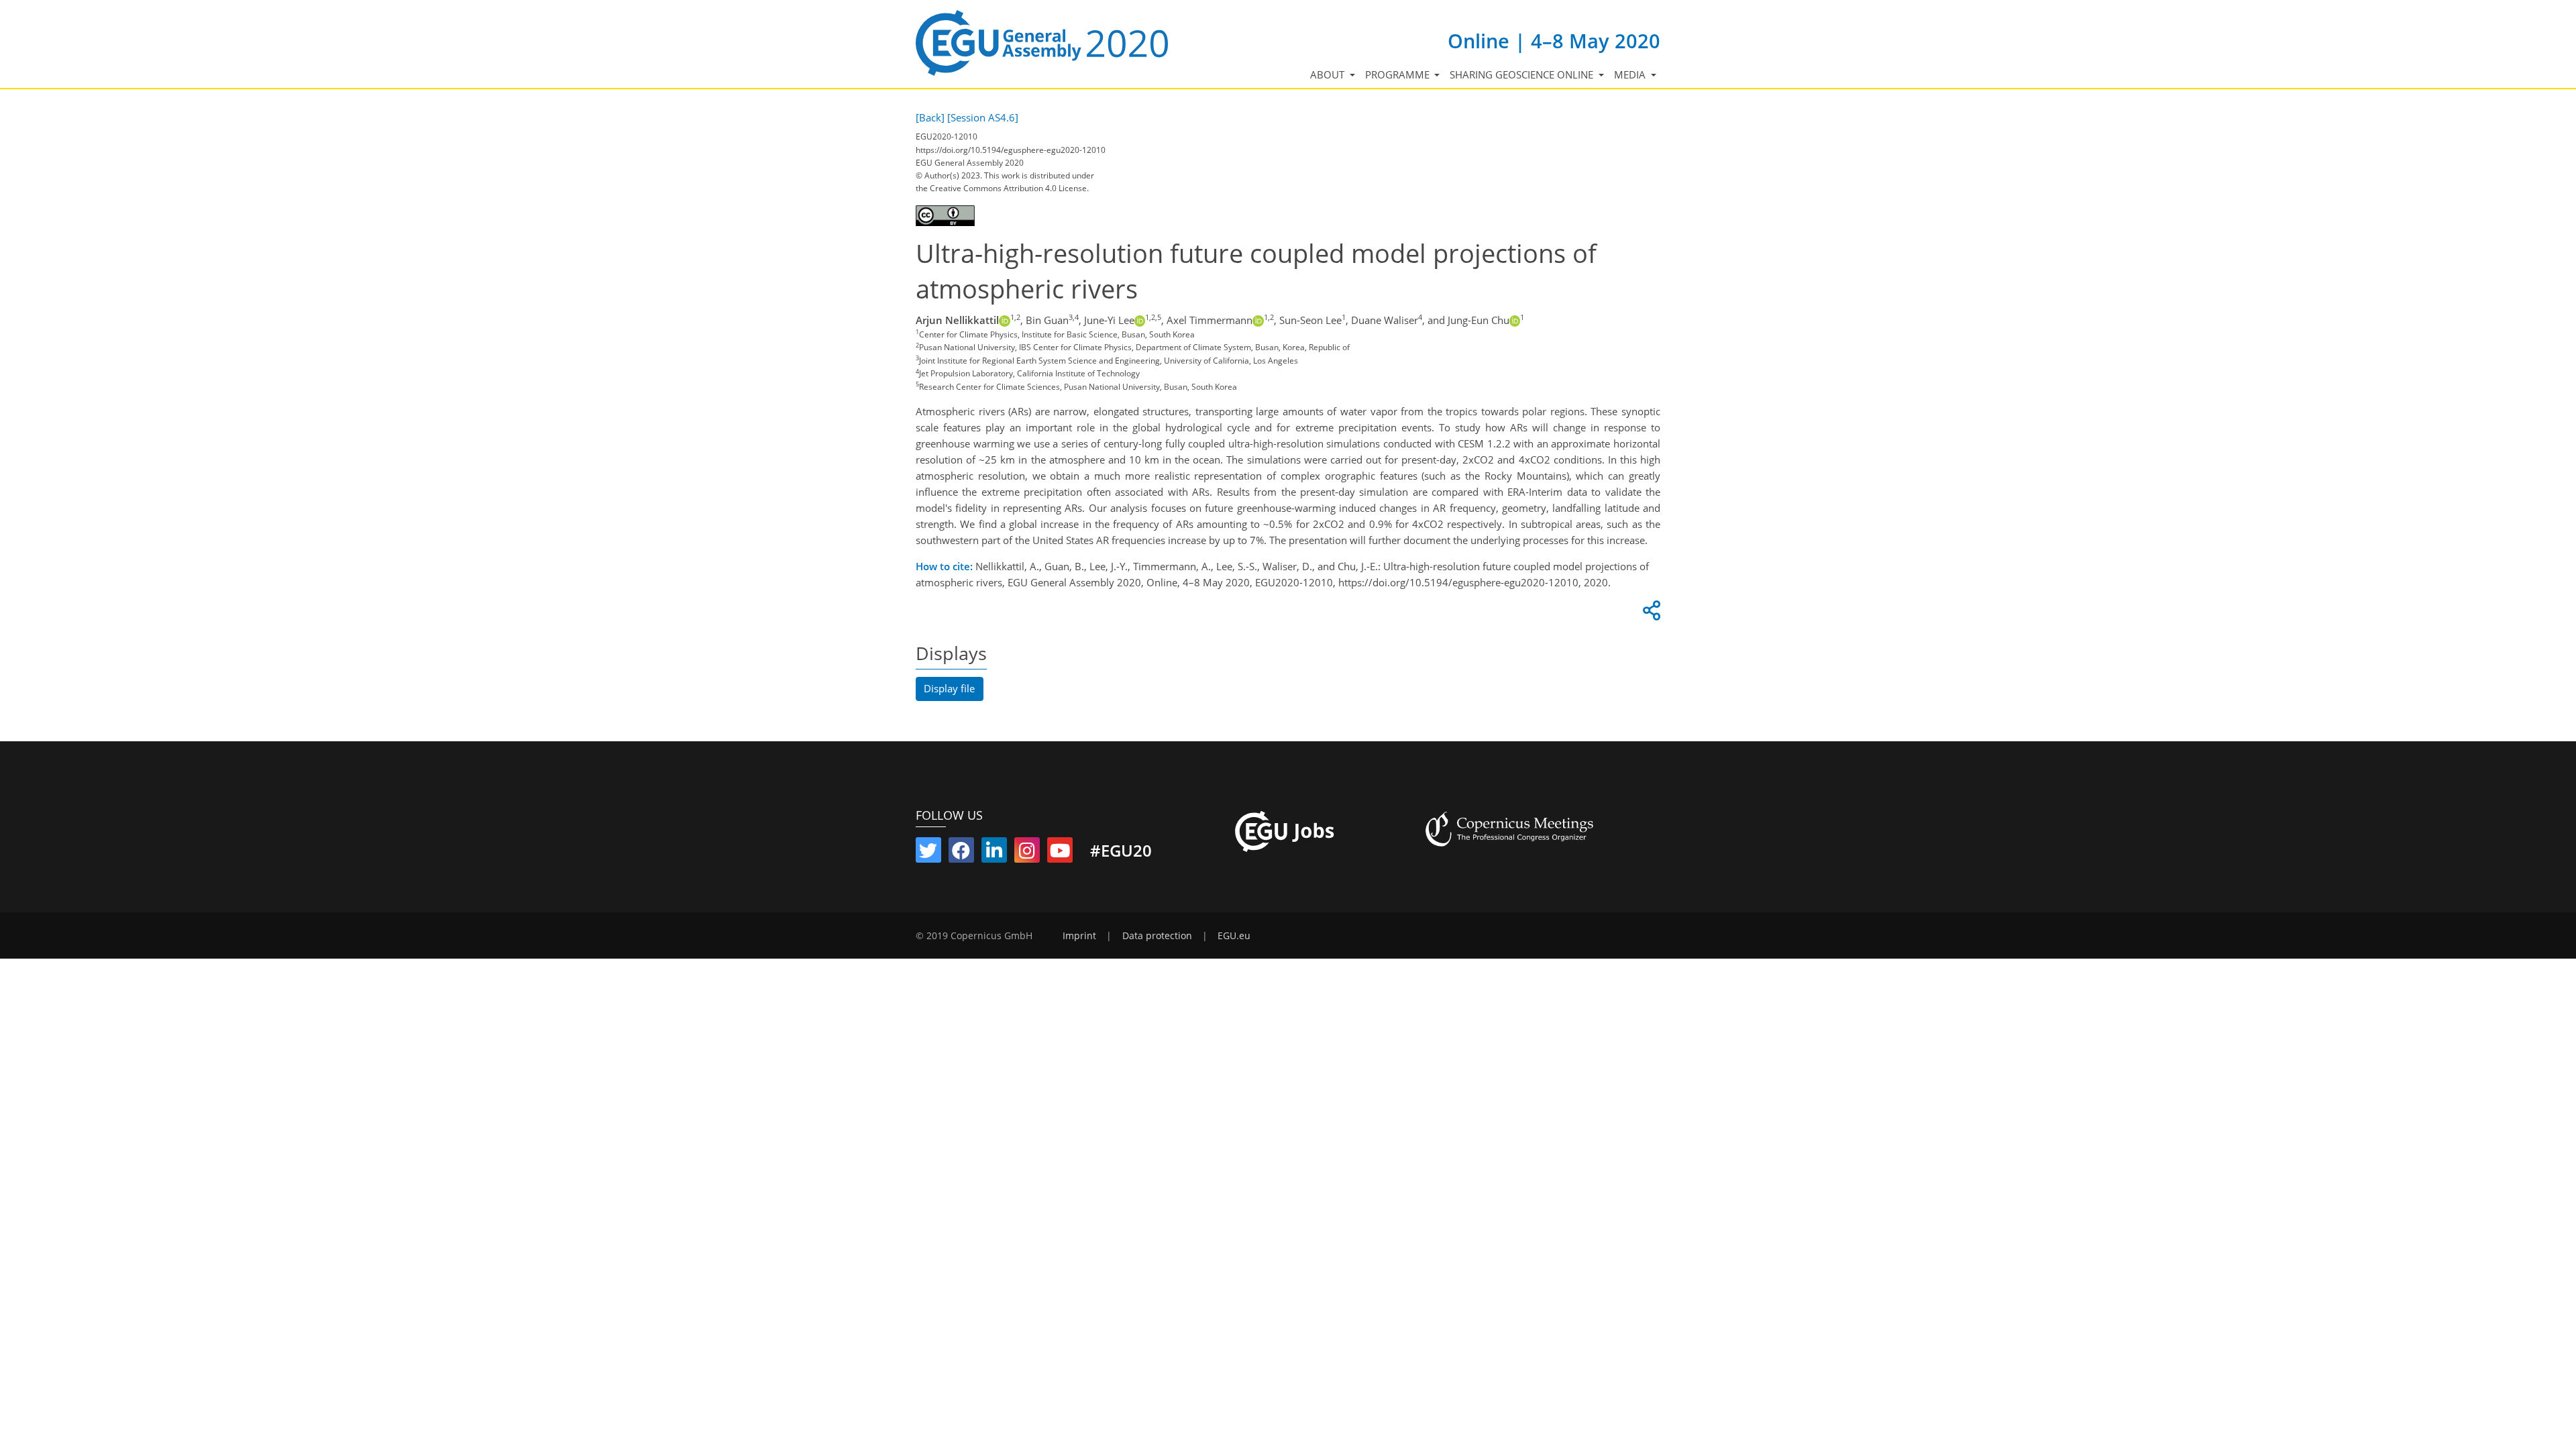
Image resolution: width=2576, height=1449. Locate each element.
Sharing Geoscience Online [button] (1523, 74)
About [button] (1329, 74)
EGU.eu (1234, 936)
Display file (949, 688)
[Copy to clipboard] (1650, 614)
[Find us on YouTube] (1060, 853)
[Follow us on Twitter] (928, 853)
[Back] (930, 117)
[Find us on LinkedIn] (994, 853)
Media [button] (1631, 74)
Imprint (1079, 936)
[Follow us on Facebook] (961, 853)
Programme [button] (1399, 74)
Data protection (1157, 936)
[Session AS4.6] (983, 117)
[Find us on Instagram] (1027, 853)
